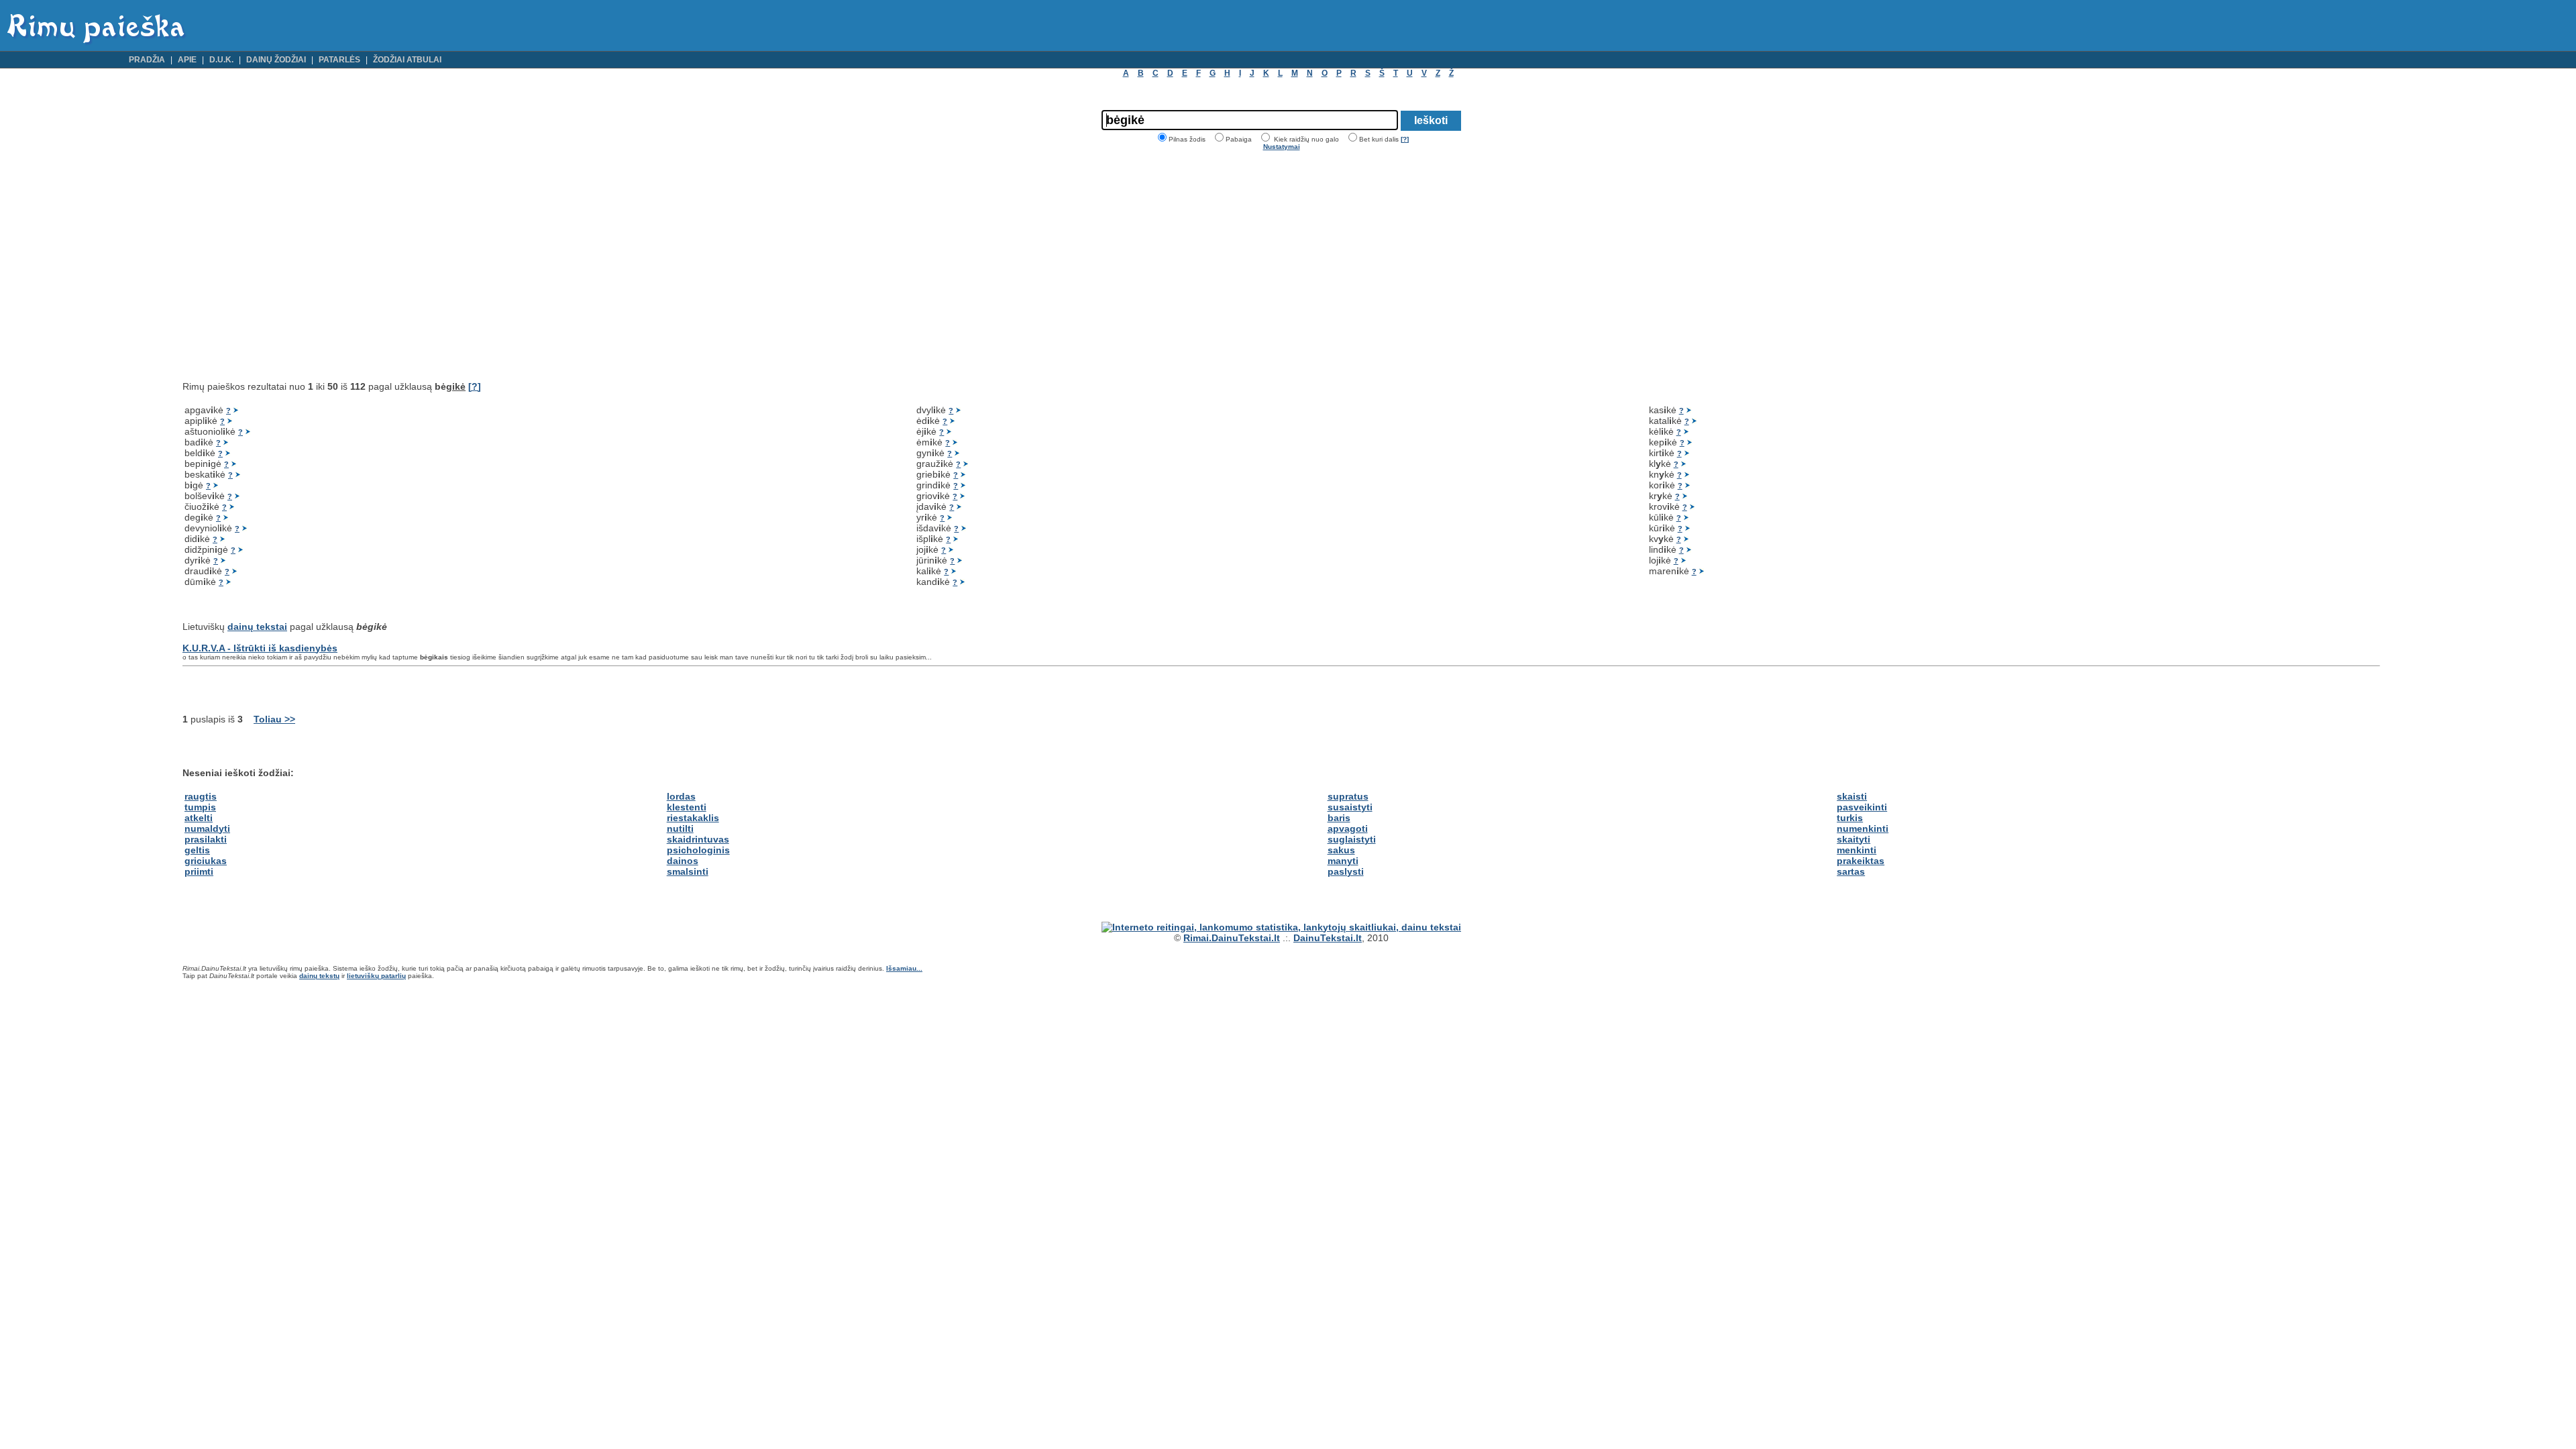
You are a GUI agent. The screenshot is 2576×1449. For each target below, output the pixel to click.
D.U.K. (221, 60)
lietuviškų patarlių (376, 976)
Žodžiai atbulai (407, 60)
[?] (1405, 139)
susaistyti (1350, 807)
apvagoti (1348, 828)
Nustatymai (1282, 147)
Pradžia (147, 60)
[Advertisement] (295, 266)
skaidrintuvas (698, 839)
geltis (197, 850)
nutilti (680, 828)
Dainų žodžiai (276, 60)
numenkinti (1863, 828)
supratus (1348, 796)
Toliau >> (274, 719)
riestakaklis (693, 818)
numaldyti (207, 828)
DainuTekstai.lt (1328, 938)
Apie (187, 60)
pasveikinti (1862, 807)
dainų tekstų (319, 976)
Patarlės (339, 60)
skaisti (1852, 796)
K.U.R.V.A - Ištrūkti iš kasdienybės (260, 648)
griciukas (206, 861)
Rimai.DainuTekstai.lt (1232, 938)
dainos (683, 861)
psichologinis (698, 850)
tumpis (200, 807)
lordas (681, 796)
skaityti (1854, 839)
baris (1339, 818)
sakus (1341, 850)
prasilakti (206, 839)
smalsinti (688, 871)
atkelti (199, 818)
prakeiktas (1861, 861)
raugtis (201, 796)
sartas (1851, 871)
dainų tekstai (257, 627)
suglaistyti (1352, 839)
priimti (199, 871)
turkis (1850, 818)
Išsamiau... (904, 968)
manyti (1343, 861)
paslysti (1346, 871)
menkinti (1857, 850)
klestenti (687, 807)
